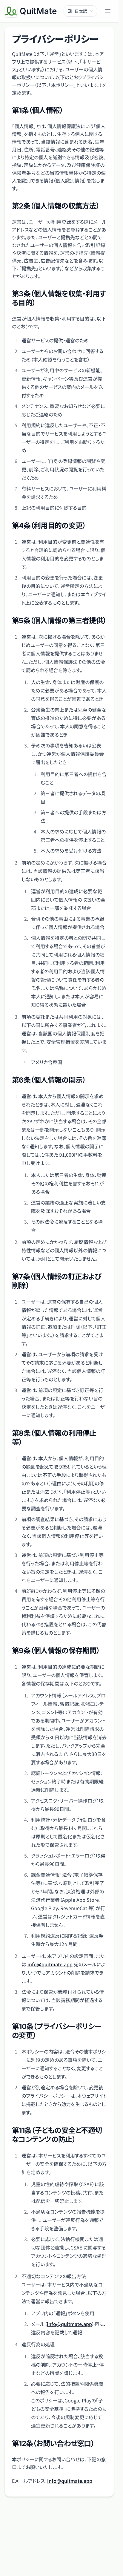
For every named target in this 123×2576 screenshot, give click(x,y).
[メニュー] (108, 11)
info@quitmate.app (50, 1964)
